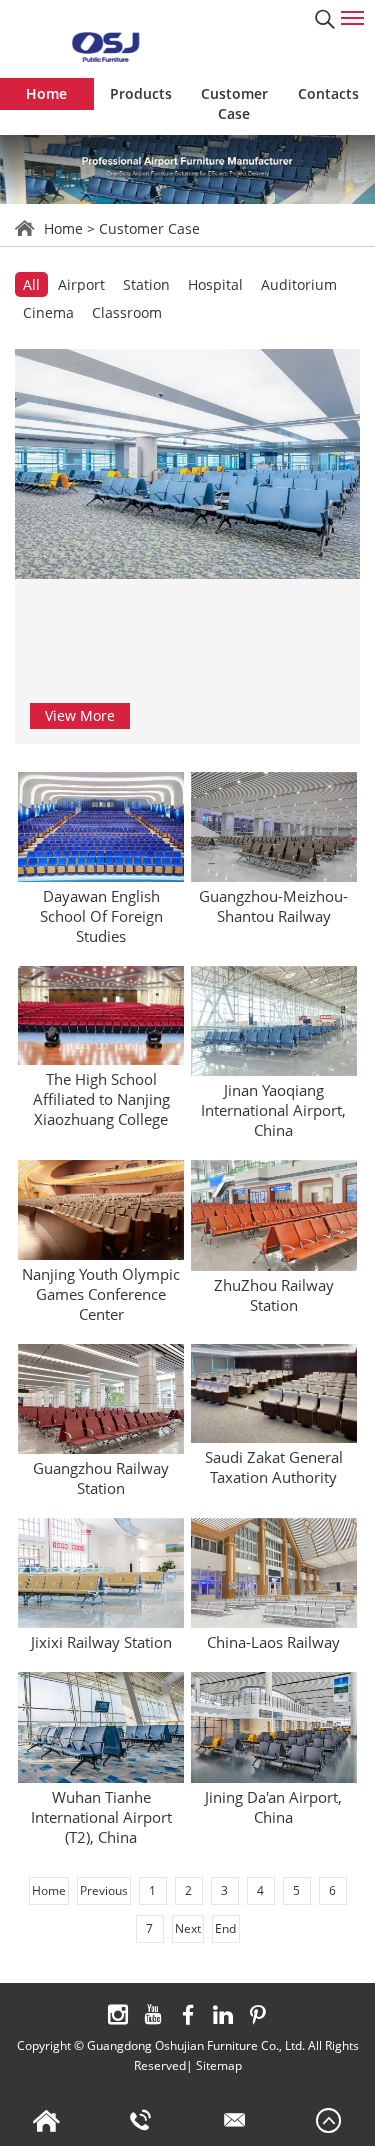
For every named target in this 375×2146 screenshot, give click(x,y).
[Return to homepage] (47, 2121)
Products (141, 93)
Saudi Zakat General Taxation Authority (274, 1467)
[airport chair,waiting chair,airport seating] (105, 46)
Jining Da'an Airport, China (273, 1807)
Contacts (328, 93)
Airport (81, 284)
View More (80, 715)
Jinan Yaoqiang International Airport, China (273, 1110)
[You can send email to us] (235, 2121)
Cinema (48, 312)
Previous (104, 1890)
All (31, 284)
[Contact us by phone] (141, 2121)
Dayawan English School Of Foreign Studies (101, 916)
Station (146, 284)
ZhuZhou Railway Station (274, 1295)
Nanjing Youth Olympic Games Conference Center (101, 1294)
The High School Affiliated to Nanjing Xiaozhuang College (101, 1099)
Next (188, 1928)
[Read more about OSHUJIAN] (118, 2014)
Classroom (127, 312)
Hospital (215, 284)
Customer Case (234, 103)
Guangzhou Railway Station (101, 1478)
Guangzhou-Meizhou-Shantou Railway (273, 906)
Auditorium (299, 284)
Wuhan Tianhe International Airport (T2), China (101, 1817)
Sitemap (219, 2065)
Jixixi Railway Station (101, 1642)
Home (46, 93)
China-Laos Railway (273, 1642)
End (225, 1928)
